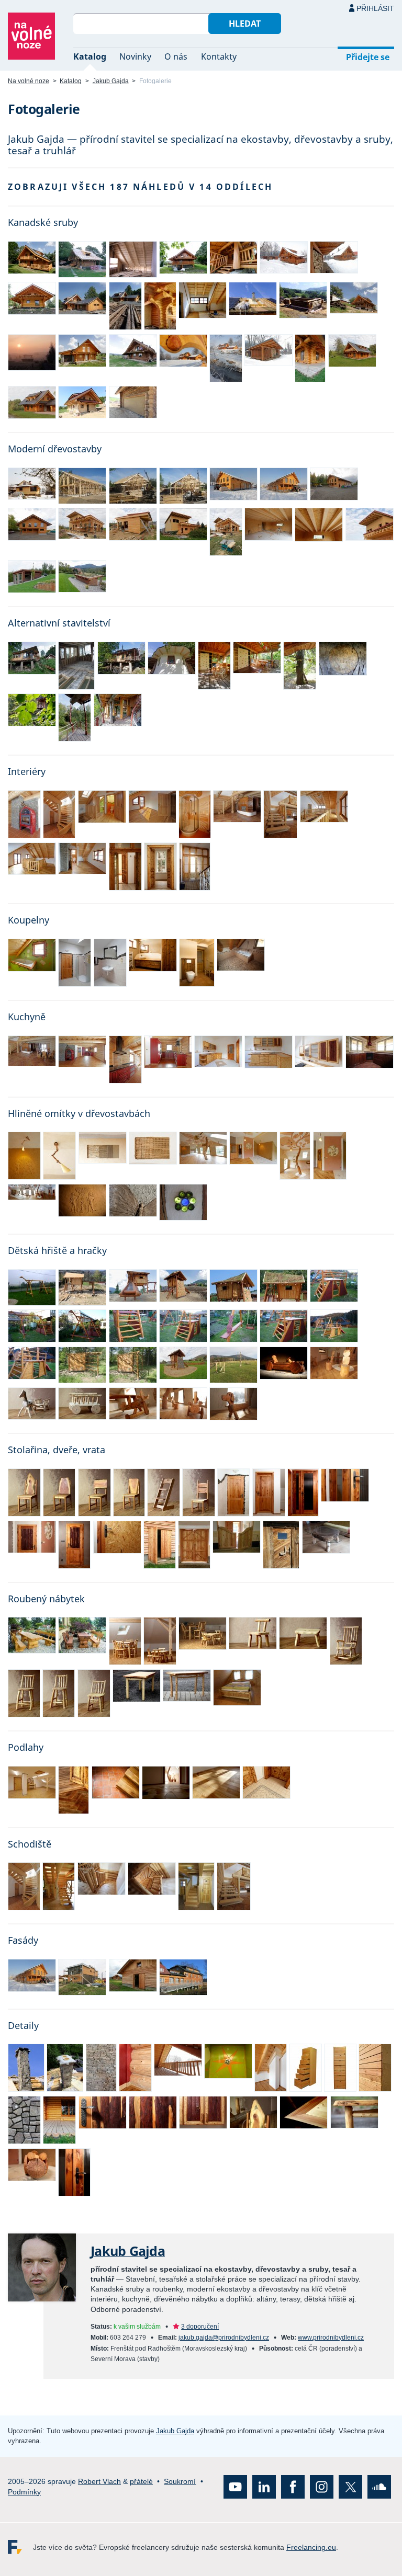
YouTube (235, 2487)
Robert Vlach (99, 2481)
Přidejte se (368, 57)
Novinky (135, 56)
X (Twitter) (350, 2487)
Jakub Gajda (111, 81)
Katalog (90, 56)
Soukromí (180, 2481)
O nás (176, 56)
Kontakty (219, 56)
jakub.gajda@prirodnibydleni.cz (224, 2338)
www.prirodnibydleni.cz (331, 2338)
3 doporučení (200, 2327)
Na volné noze (29, 81)
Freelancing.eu (20, 2547)
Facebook (293, 2487)
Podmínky (24, 2492)
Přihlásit (375, 8)
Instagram (322, 2487)
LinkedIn (264, 2487)
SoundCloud (379, 2487)
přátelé (141, 2481)
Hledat (245, 24)
